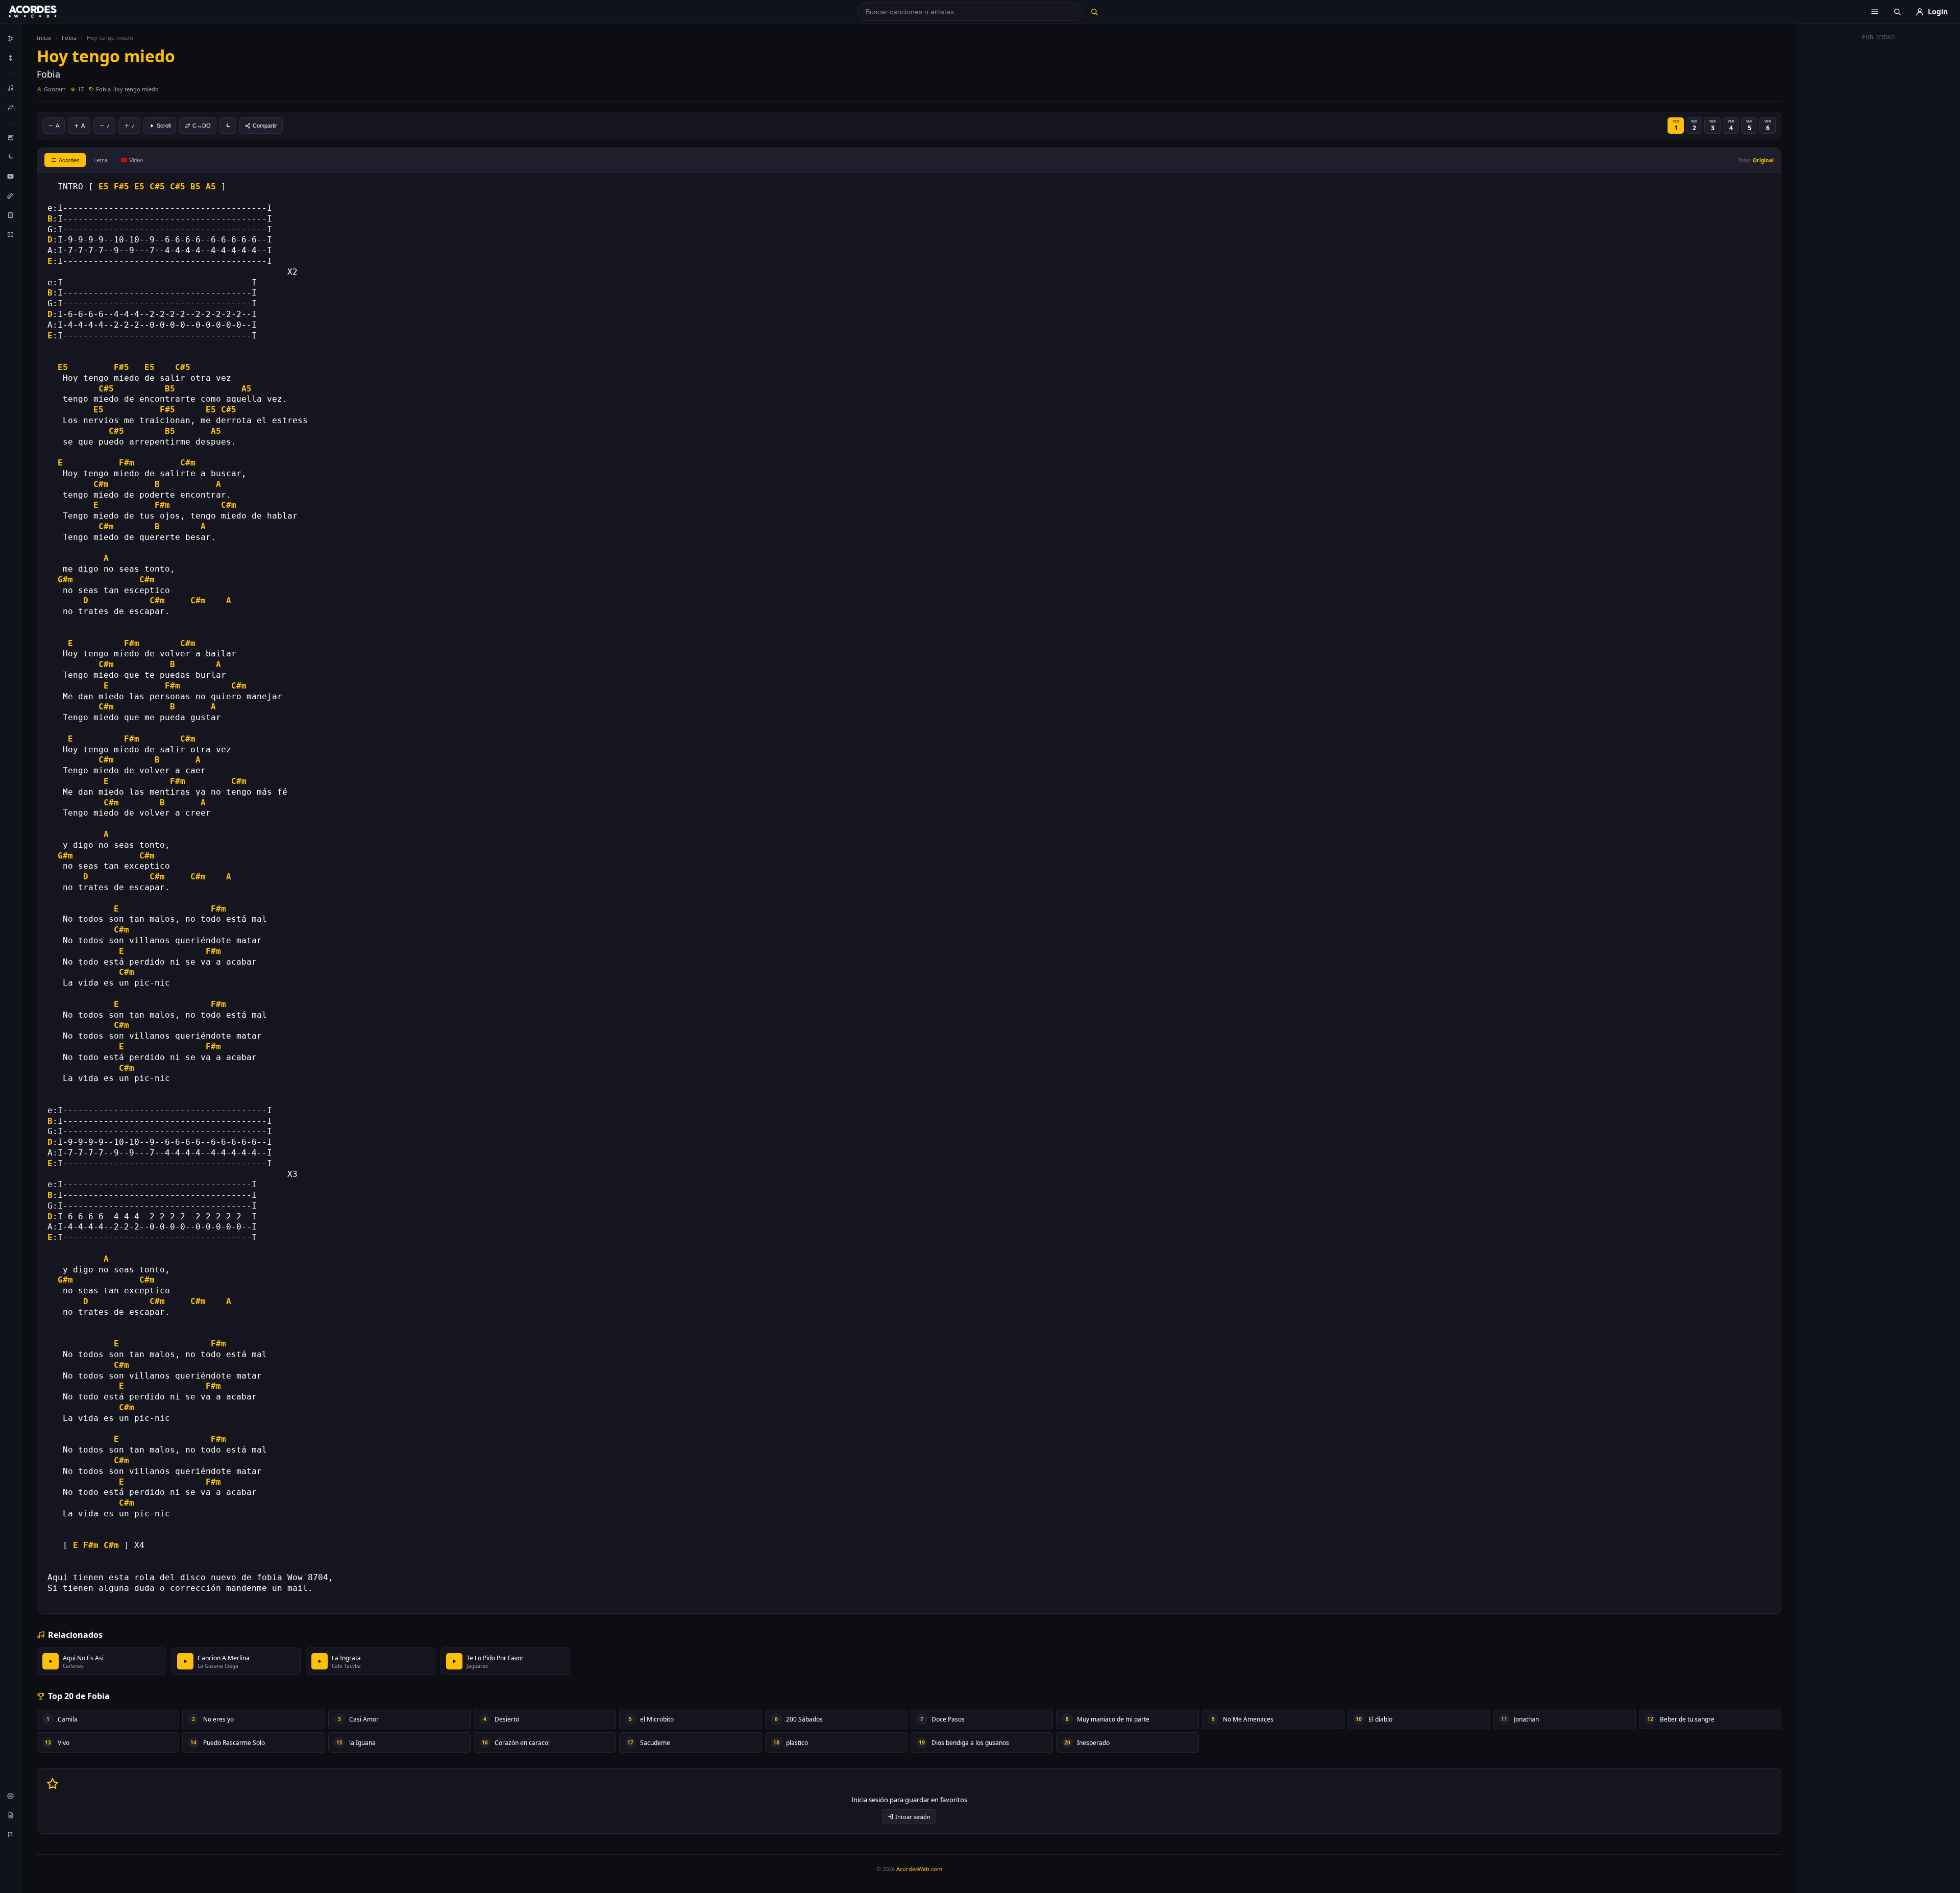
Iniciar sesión (913, 1817)
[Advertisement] (1879, 198)
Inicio (44, 38)
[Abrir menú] (1875, 12)
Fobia (69, 38)
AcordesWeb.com (919, 1869)
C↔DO (202, 126)
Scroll (164, 126)
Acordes (69, 160)
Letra (100, 160)
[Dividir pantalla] (11, 234)
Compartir (265, 126)
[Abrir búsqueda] (1897, 12)
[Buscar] (1094, 12)
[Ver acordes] (11, 215)
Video (136, 160)
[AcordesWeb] (45, 12)
